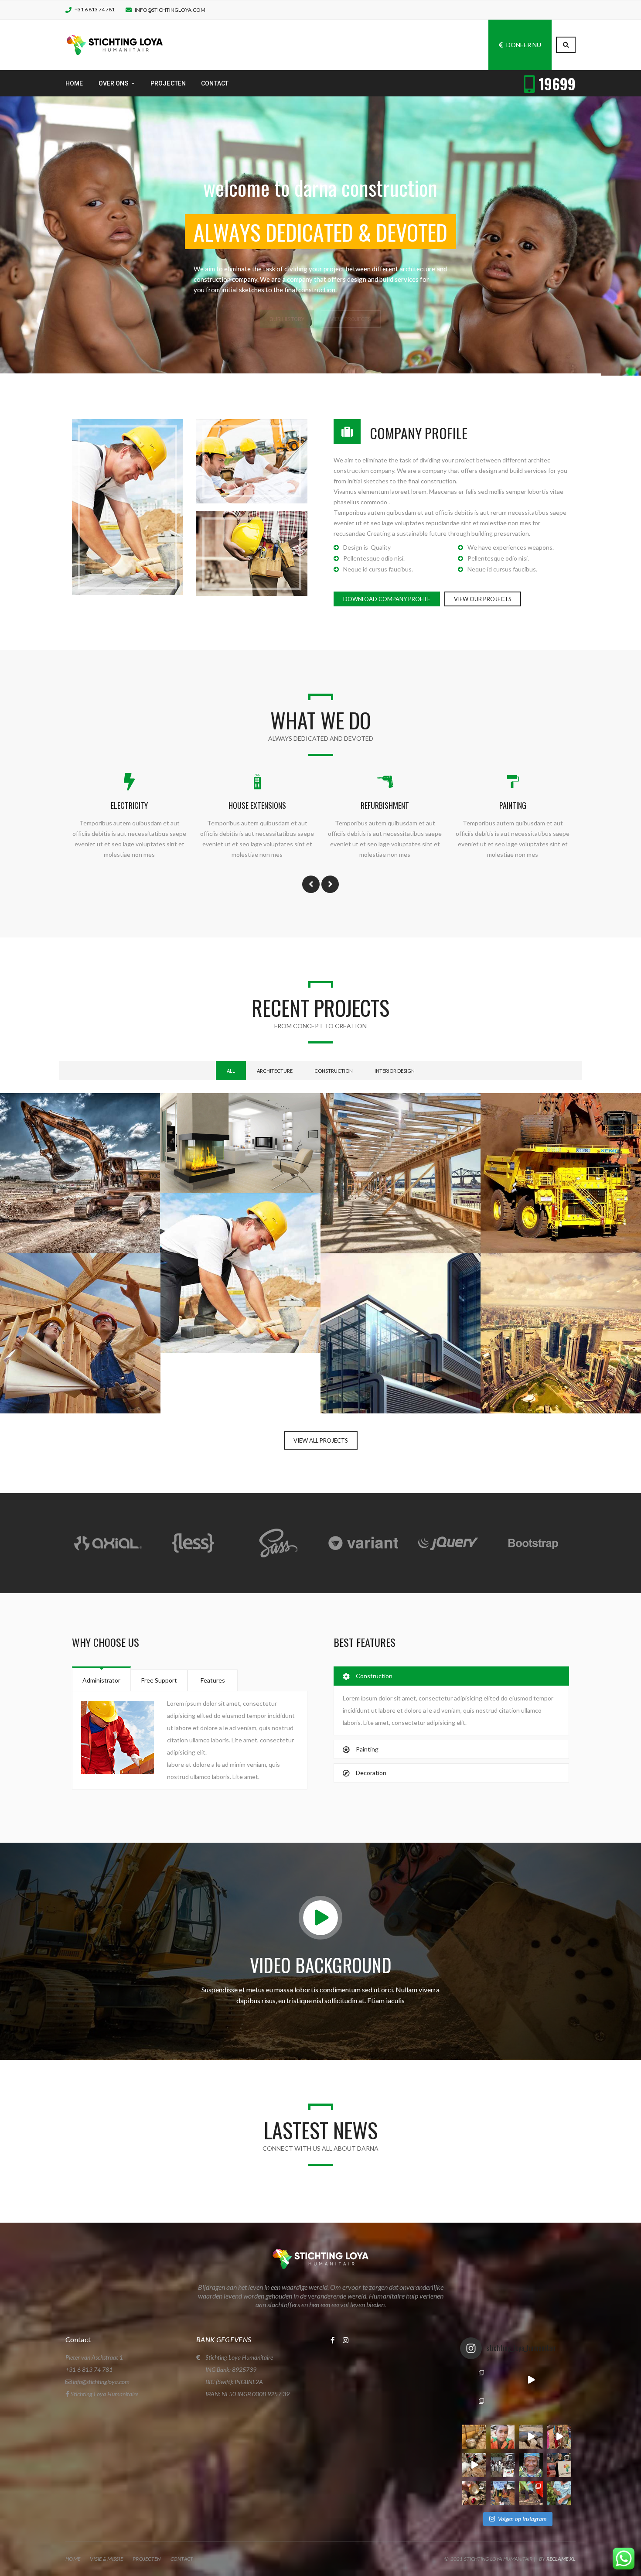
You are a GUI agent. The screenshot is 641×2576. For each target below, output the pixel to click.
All (231, 1071)
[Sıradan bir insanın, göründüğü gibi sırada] (531, 2465)
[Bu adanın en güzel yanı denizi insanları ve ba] (474, 2493)
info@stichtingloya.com (170, 10)
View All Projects (321, 1440)
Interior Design (395, 1071)
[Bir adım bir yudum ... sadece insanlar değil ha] (474, 2465)
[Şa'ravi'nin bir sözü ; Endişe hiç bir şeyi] (503, 2437)
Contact (182, 2559)
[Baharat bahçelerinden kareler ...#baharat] (531, 2493)
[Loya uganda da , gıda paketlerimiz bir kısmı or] (503, 2493)
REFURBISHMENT (385, 805)
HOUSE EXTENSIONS (257, 805)
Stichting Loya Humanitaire (104, 2394)
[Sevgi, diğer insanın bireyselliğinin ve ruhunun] (559, 2408)
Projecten (147, 2559)
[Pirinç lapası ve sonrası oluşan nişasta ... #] (559, 2437)
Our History (287, 272)
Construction (334, 1071)
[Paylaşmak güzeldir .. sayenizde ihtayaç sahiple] (474, 2437)
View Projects (351, 272)
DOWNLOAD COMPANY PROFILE (387, 599)
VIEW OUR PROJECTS (483, 599)
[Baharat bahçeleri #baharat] (559, 2493)
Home (73, 2559)
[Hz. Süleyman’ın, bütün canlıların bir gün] (531, 2437)
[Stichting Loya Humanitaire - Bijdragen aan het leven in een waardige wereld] (115, 44)
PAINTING (513, 805)
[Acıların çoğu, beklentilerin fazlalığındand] (559, 2380)
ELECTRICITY (129, 805)
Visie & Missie (106, 2559)
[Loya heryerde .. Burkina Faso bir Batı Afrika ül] (474, 2380)
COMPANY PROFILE (419, 433)
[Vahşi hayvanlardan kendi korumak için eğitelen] (503, 2380)
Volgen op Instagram (522, 2519)
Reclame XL (561, 2559)
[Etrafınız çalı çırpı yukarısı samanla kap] (531, 2408)
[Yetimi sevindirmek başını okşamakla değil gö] (474, 2408)
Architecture (275, 1071)
